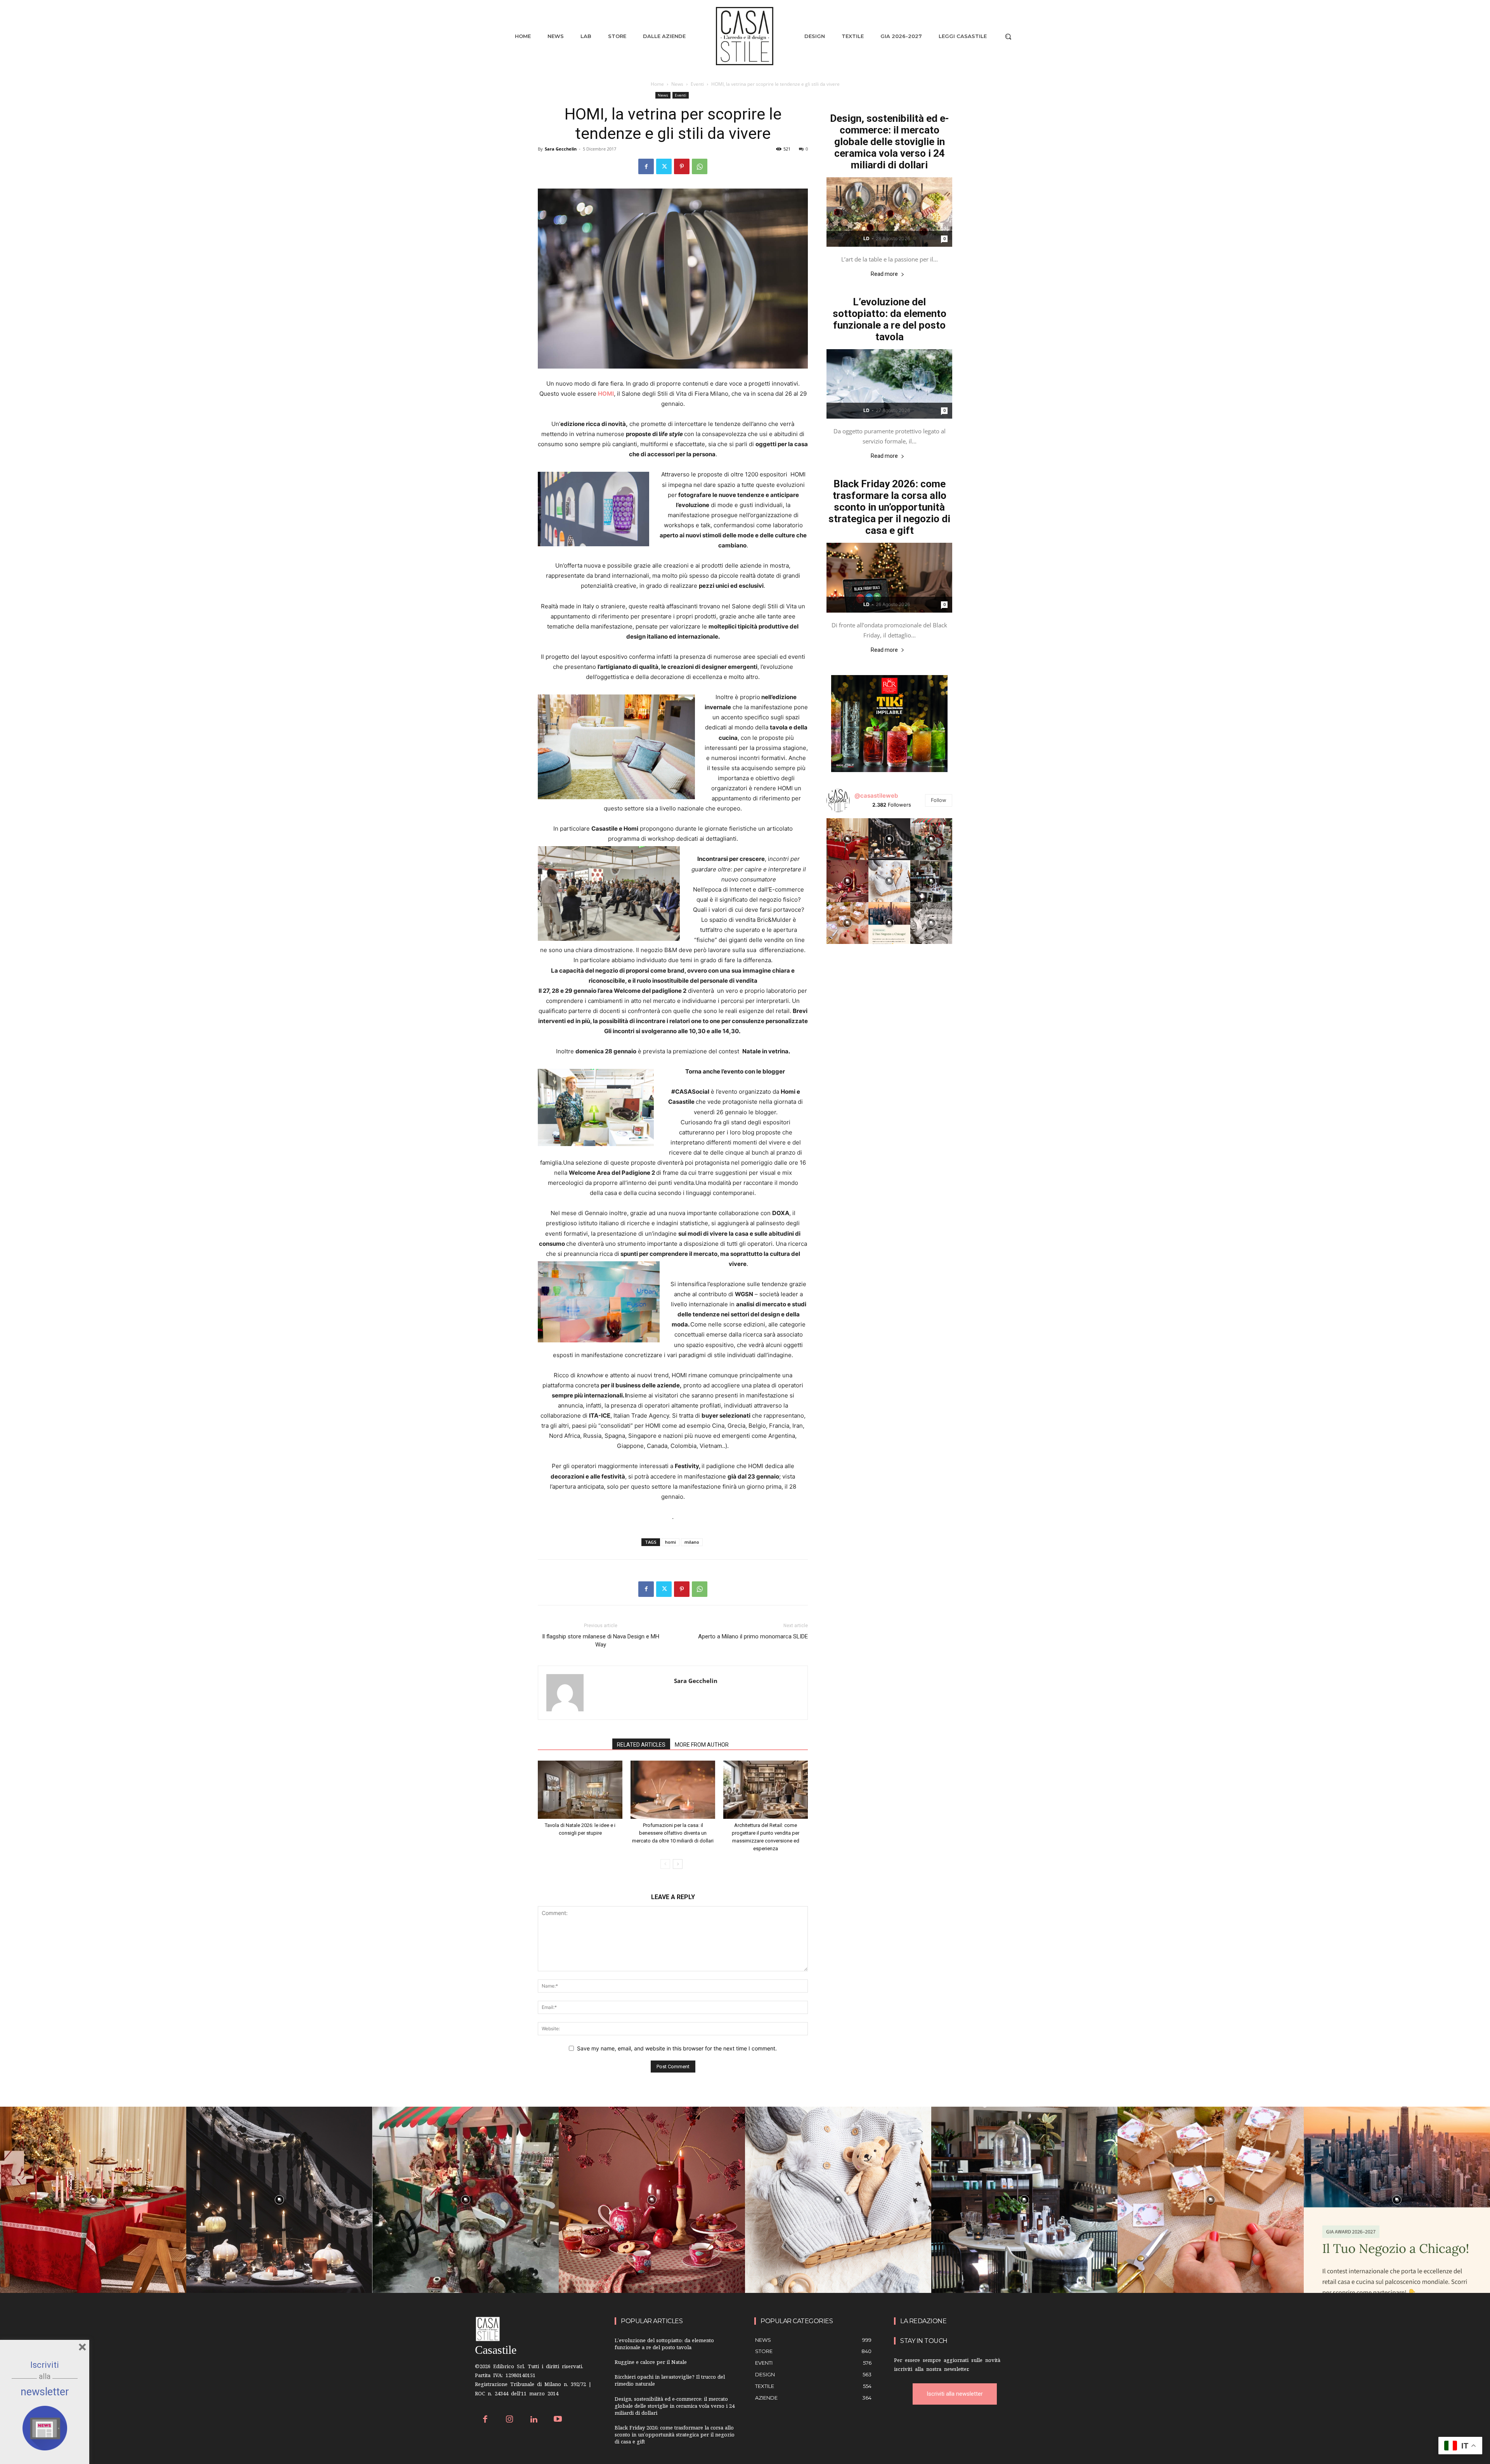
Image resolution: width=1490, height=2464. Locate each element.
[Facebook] (646, 166)
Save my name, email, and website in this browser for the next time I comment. (677, 2048)
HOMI (606, 394)
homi (670, 1542)
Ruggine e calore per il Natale (651, 2363)
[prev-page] (665, 1864)
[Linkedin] (534, 2420)
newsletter (45, 2392)
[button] (1008, 36)
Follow (939, 800)
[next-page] (678, 1864)
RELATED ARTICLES (641, 1745)
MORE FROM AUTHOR (702, 1745)
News (677, 84)
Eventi (697, 84)
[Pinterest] (682, 166)
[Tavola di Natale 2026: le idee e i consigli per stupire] (580, 1790)
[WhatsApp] (700, 166)
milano (692, 1542)
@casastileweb (876, 796)
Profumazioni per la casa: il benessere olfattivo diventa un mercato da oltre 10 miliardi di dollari (673, 1833)
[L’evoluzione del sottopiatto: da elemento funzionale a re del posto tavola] (889, 384)
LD (866, 238)
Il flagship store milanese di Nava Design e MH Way (601, 1641)
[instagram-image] (847, 839)
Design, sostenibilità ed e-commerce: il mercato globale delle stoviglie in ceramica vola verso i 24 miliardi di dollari (890, 142)
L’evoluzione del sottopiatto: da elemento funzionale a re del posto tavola (890, 319)
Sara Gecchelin (561, 149)
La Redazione (923, 2321)
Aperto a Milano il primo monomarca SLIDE (753, 1636)
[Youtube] (558, 2420)
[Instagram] (510, 2420)
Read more (884, 274)
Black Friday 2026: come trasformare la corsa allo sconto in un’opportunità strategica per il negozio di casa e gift (889, 507)
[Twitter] (664, 166)
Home (657, 84)
